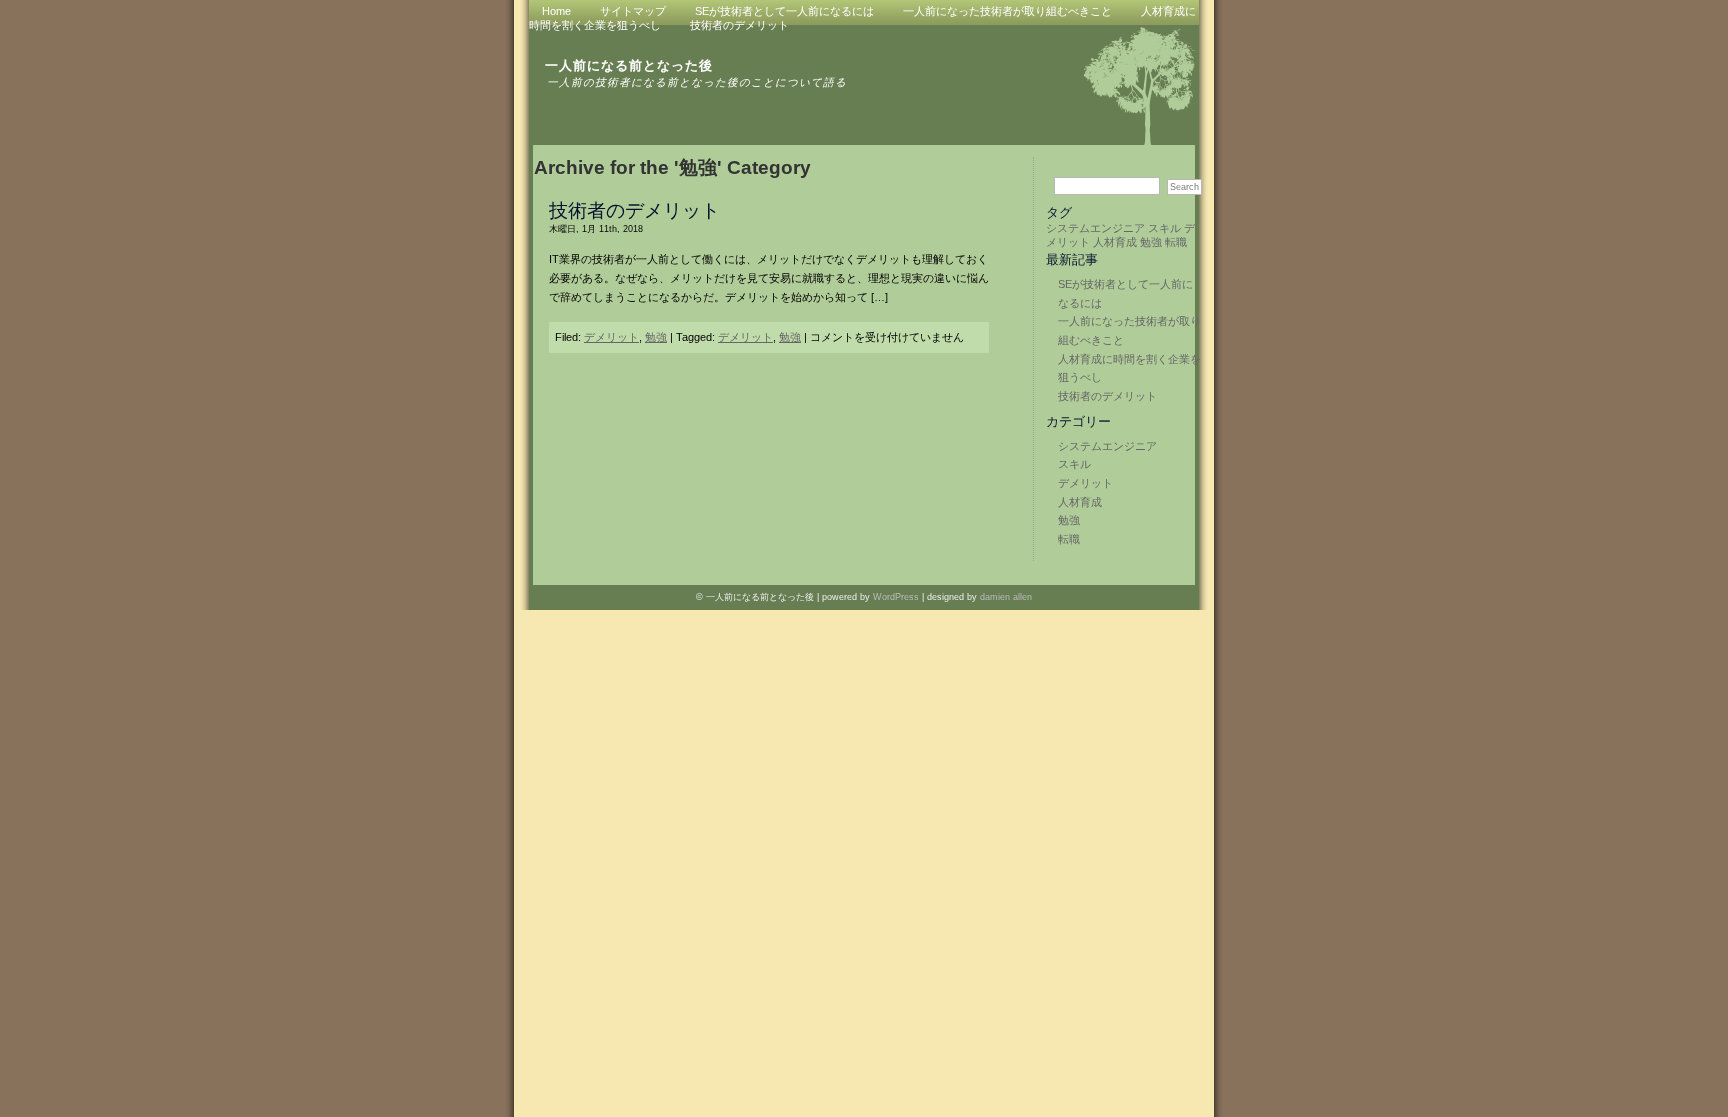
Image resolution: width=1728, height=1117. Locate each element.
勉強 (1151, 242)
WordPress (896, 597)
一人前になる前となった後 (629, 65)
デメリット (1085, 483)
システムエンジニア (1095, 228)
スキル (1164, 228)
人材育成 (1115, 242)
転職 (1176, 242)
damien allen (1006, 597)
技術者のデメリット (739, 25)
